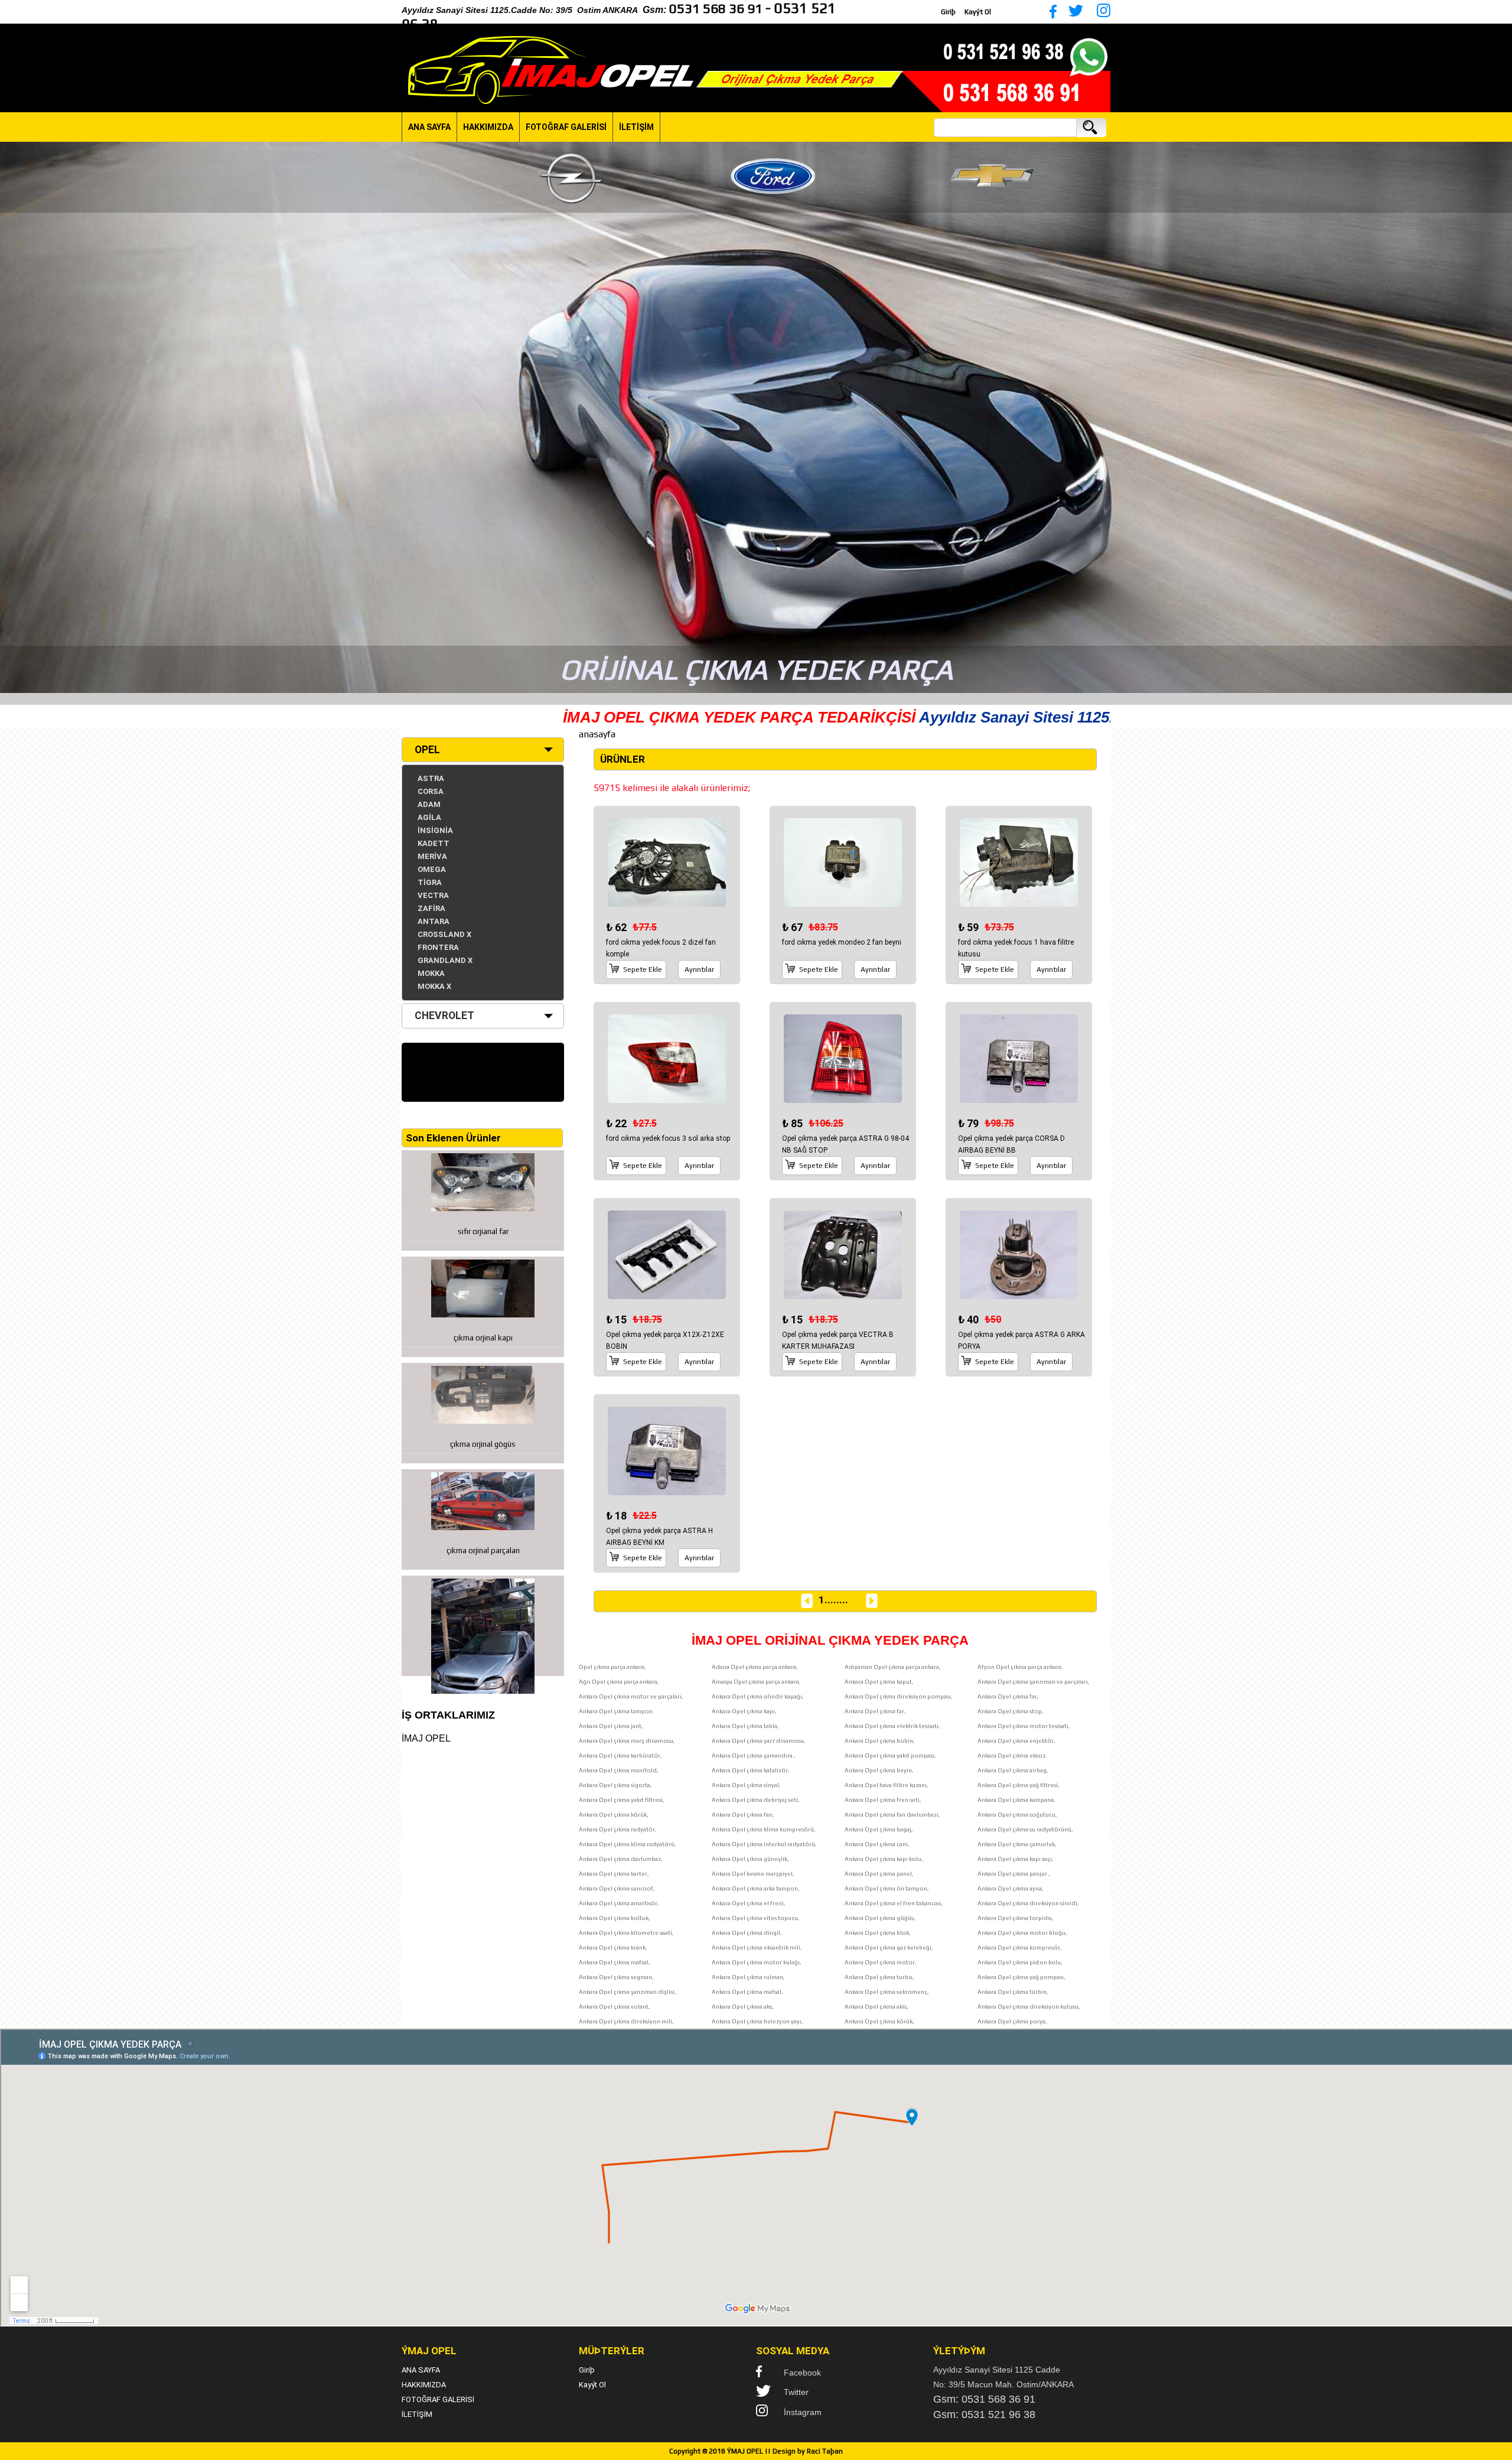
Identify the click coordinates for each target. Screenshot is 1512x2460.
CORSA (431, 791)
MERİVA (432, 856)
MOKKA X (434, 986)
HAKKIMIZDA (488, 127)
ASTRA (431, 778)
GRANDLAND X (445, 960)
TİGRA (430, 882)
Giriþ (948, 12)
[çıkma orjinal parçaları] (483, 1626)
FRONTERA (438, 947)
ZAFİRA (431, 908)
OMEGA (432, 869)
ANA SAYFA (429, 127)
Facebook (802, 2373)
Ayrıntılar (699, 969)
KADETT (434, 843)
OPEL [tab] (427, 750)
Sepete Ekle (643, 969)
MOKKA (431, 973)
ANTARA (434, 921)
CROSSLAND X (444, 934)
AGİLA (429, 817)
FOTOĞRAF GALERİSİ (566, 127)
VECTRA (433, 895)
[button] (11, 418)
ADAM (429, 804)
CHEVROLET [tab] (444, 1016)
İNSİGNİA (435, 830)
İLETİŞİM (636, 127)
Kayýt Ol (978, 12)
